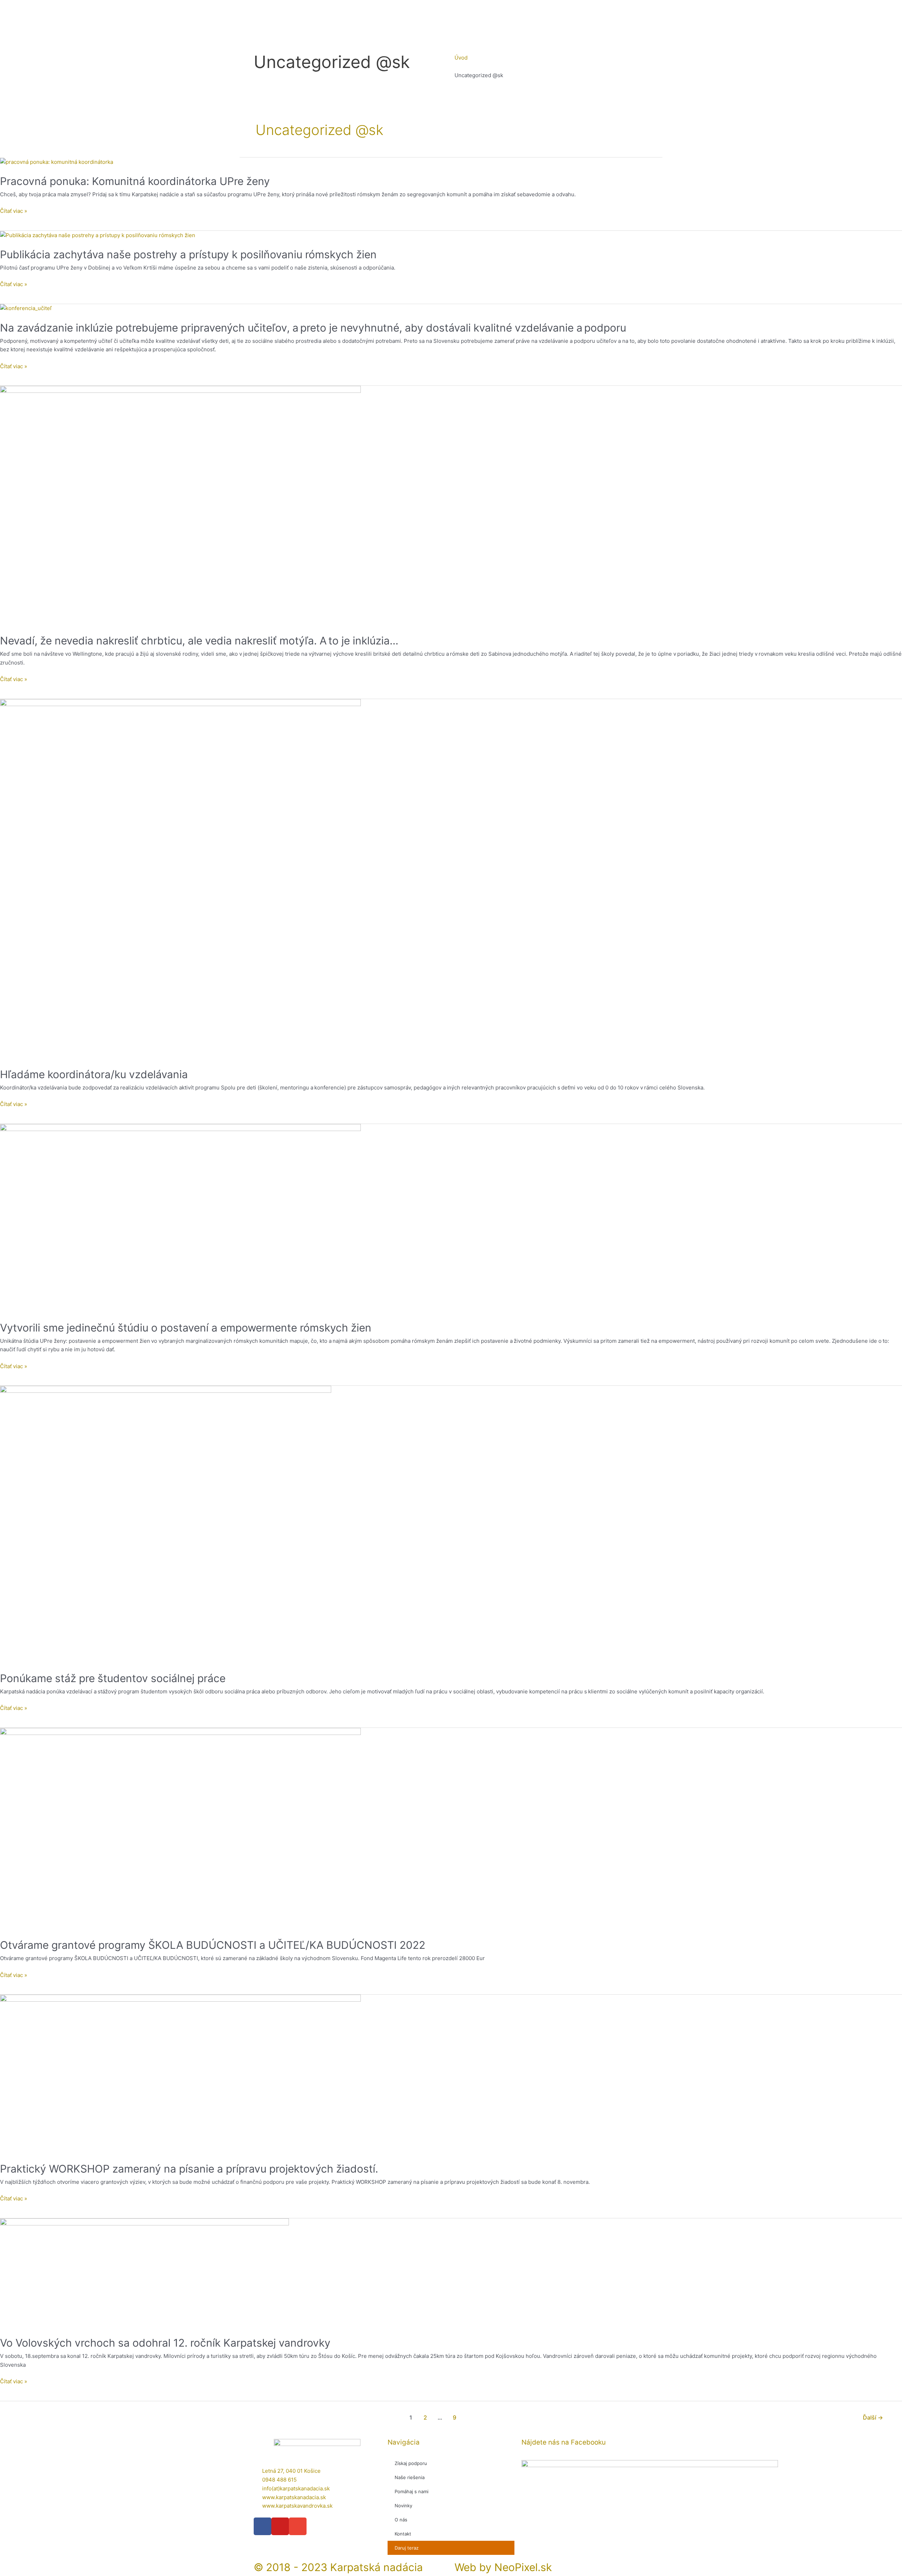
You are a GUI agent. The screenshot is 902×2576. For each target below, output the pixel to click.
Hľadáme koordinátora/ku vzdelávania (94, 1074)
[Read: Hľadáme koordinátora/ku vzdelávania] (180, 879)
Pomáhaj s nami (412, 2491)
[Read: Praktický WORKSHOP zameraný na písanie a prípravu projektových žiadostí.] (180, 2074)
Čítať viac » (14, 211)
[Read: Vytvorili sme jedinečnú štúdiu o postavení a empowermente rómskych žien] (180, 1218)
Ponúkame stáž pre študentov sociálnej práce (113, 1678)
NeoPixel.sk (523, 2567)
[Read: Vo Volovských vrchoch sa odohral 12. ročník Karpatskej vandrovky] (144, 2273)
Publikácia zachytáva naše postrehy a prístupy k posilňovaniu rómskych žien (188, 254)
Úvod (461, 58)
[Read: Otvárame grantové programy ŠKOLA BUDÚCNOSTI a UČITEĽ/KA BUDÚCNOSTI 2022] (180, 1828)
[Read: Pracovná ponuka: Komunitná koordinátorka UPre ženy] (57, 162)
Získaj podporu (411, 2463)
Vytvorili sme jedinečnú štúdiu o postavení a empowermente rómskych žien (186, 1328)
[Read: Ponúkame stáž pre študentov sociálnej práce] (166, 1524)
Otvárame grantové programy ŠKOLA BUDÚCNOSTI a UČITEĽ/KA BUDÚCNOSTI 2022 (213, 1945)
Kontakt (403, 2534)
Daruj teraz (407, 2548)
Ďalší (873, 2418)
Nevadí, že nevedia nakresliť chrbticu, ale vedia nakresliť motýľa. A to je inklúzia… (199, 641)
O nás (401, 2520)
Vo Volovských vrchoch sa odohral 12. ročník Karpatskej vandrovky (165, 2343)
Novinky (403, 2506)
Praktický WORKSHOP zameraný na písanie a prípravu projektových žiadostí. (189, 2169)
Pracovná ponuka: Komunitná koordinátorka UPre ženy (135, 181)
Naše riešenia (410, 2477)
